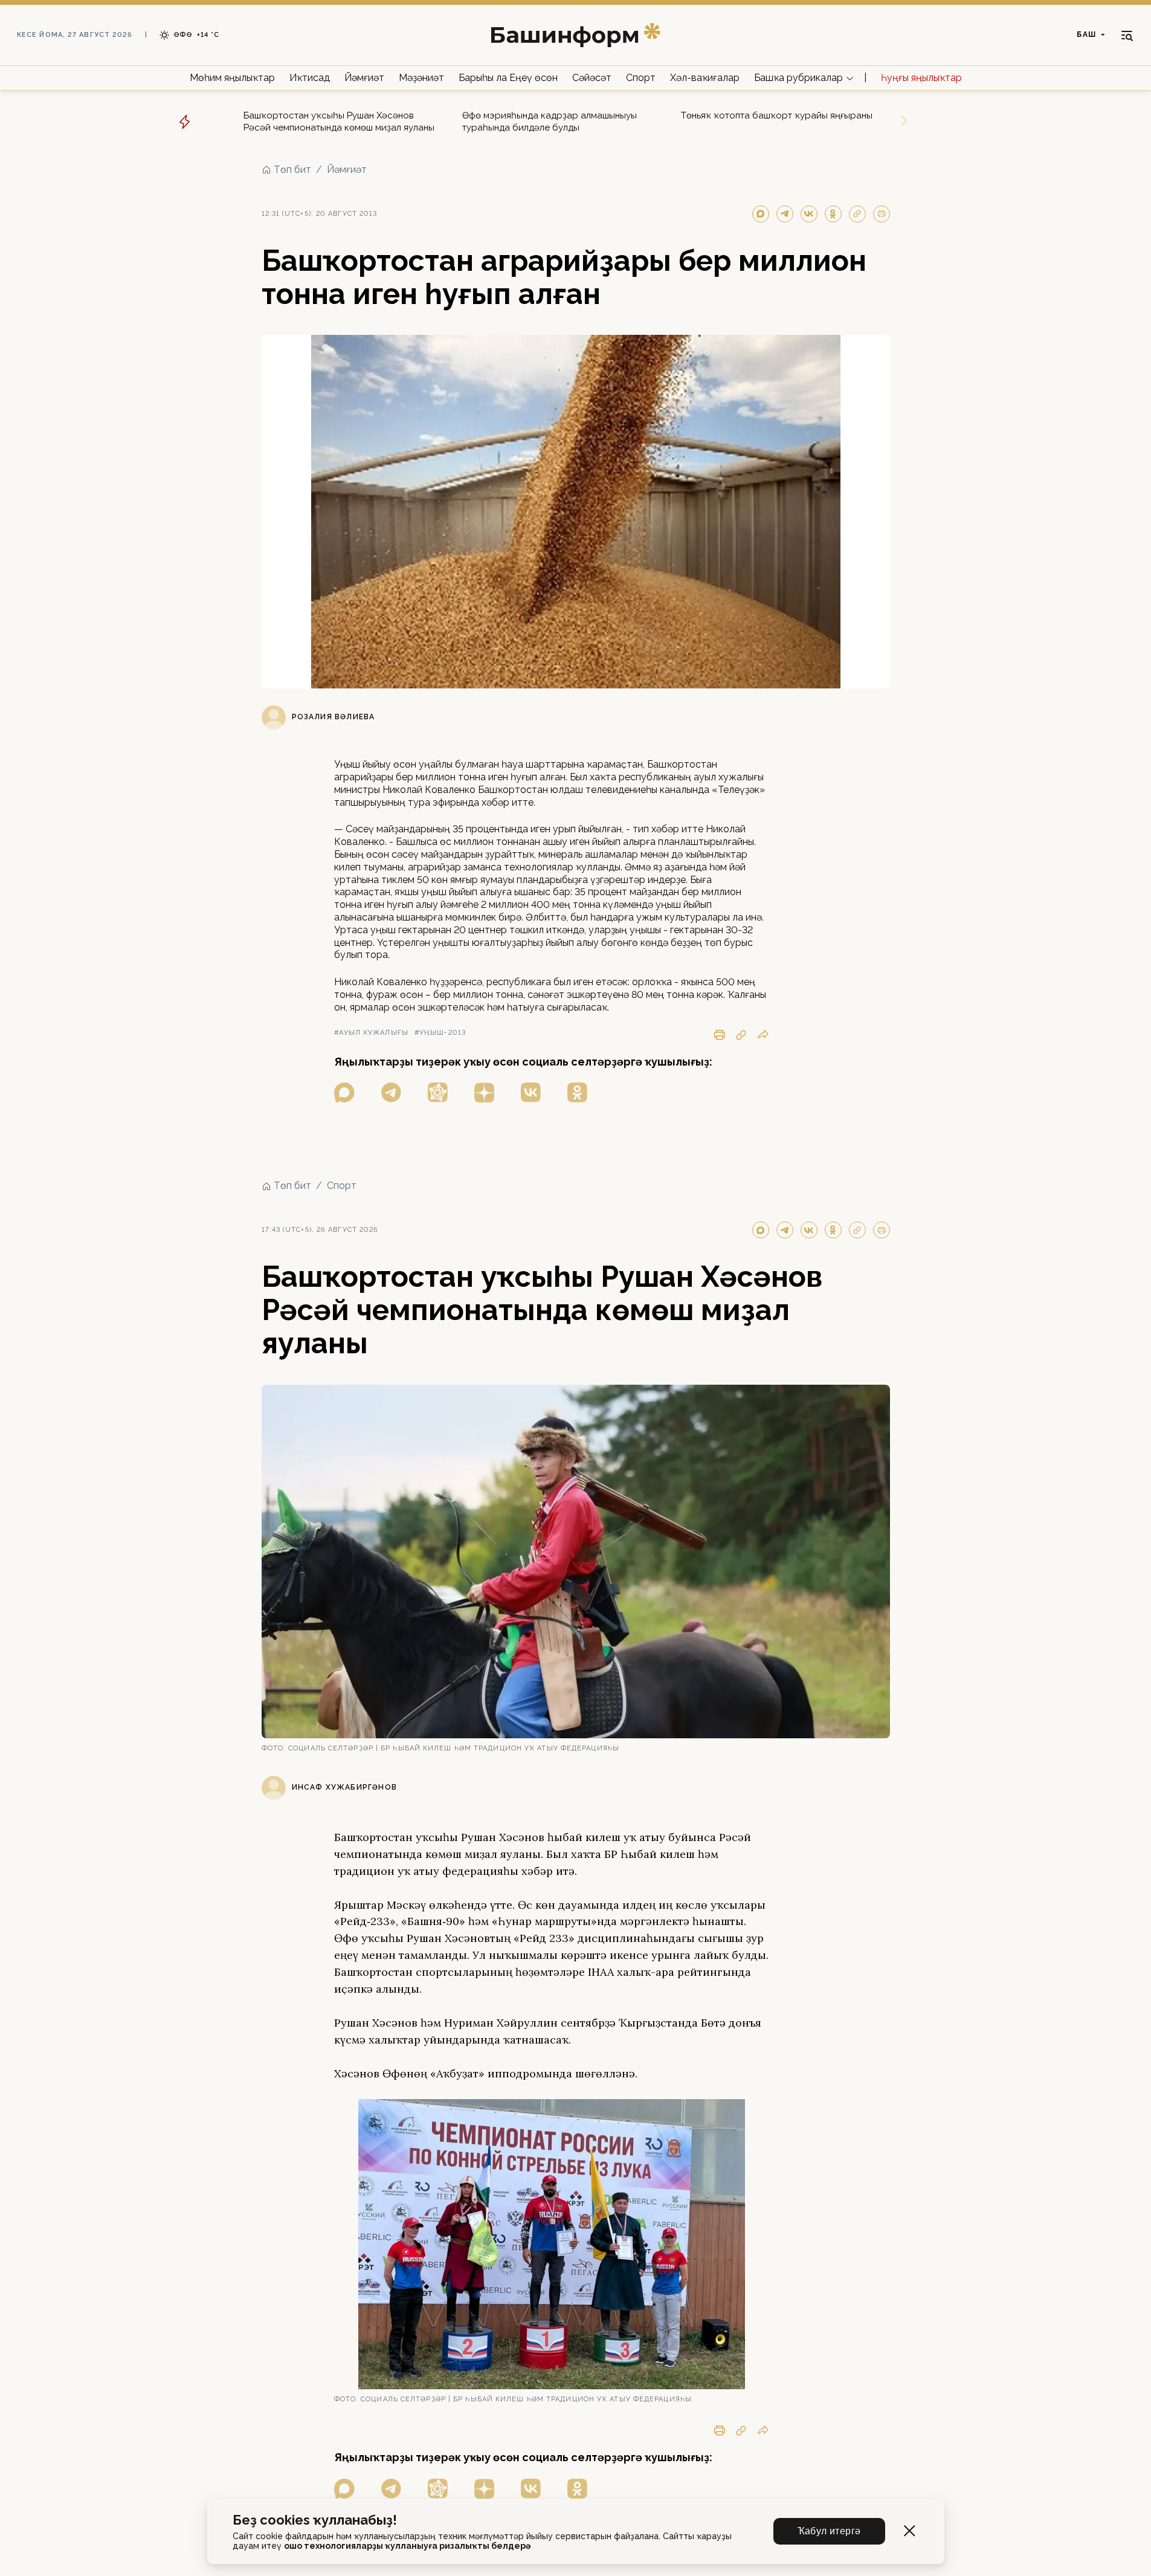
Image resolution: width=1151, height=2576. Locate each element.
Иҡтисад (310, 78)
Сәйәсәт (592, 78)
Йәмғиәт (364, 78)
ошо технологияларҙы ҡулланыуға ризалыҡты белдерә (407, 2546)
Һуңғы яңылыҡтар (921, 78)
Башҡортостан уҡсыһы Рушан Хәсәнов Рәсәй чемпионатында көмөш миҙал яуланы (339, 121)
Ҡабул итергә (829, 2531)
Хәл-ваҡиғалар (705, 78)
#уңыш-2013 (440, 1033)
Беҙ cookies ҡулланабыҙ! (315, 2520)
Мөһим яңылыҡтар (232, 78)
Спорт (641, 78)
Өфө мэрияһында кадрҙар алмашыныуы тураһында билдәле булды (550, 121)
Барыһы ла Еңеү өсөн (508, 78)
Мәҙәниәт (421, 78)
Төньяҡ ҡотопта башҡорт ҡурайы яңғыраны (777, 115)
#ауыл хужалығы (371, 1033)
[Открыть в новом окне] (344, 1092)
